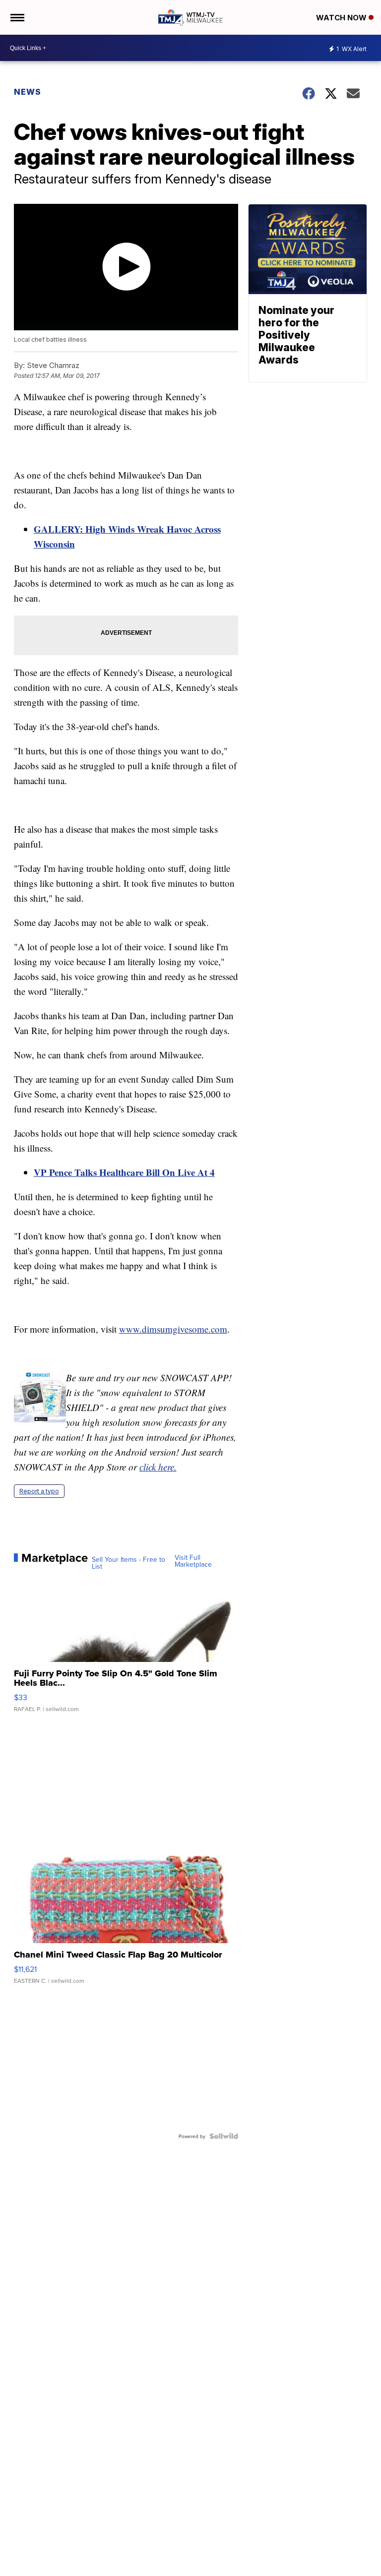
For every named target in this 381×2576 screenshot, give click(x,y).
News (28, 92)
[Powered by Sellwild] (224, 2136)
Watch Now (342, 18)
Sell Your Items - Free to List (128, 1563)
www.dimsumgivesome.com (173, 1329)
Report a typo (39, 1491)
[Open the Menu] (17, 17)
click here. (158, 1467)
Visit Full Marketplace (193, 1561)
